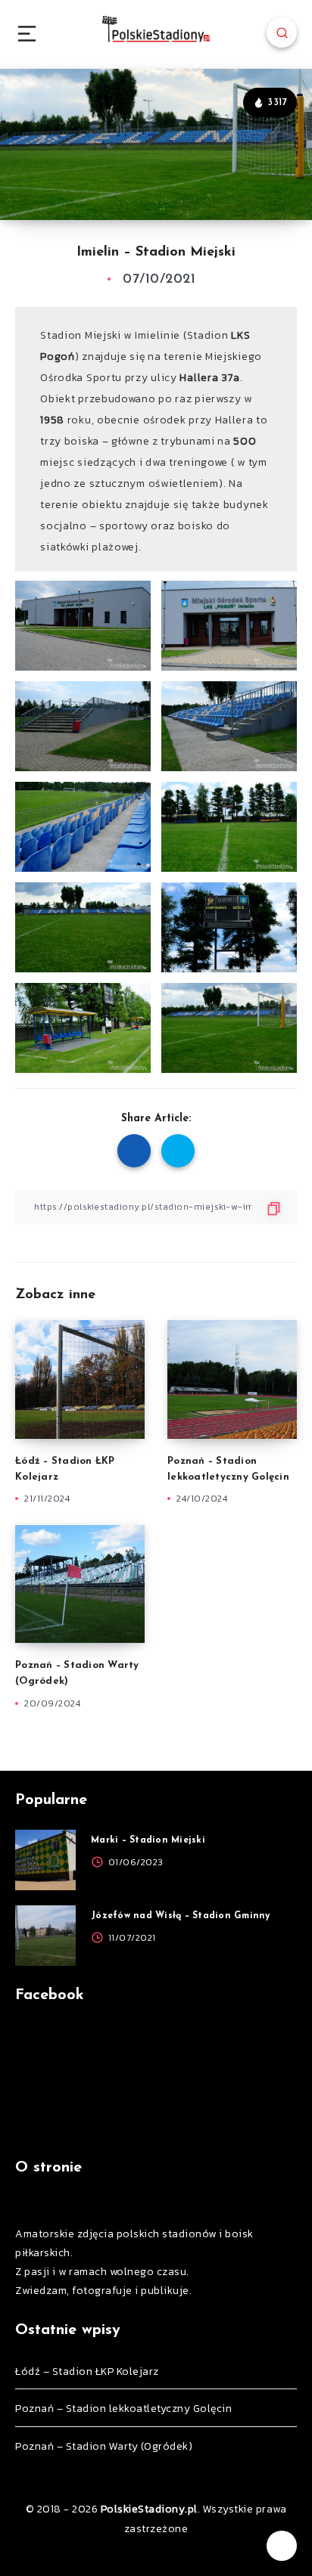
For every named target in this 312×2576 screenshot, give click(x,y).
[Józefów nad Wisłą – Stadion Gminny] (45, 1936)
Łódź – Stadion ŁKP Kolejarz (87, 2371)
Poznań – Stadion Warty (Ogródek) (104, 2446)
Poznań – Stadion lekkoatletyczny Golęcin (123, 2409)
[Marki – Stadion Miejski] (45, 1860)
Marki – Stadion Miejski (148, 1840)
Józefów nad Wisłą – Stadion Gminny (181, 1916)
